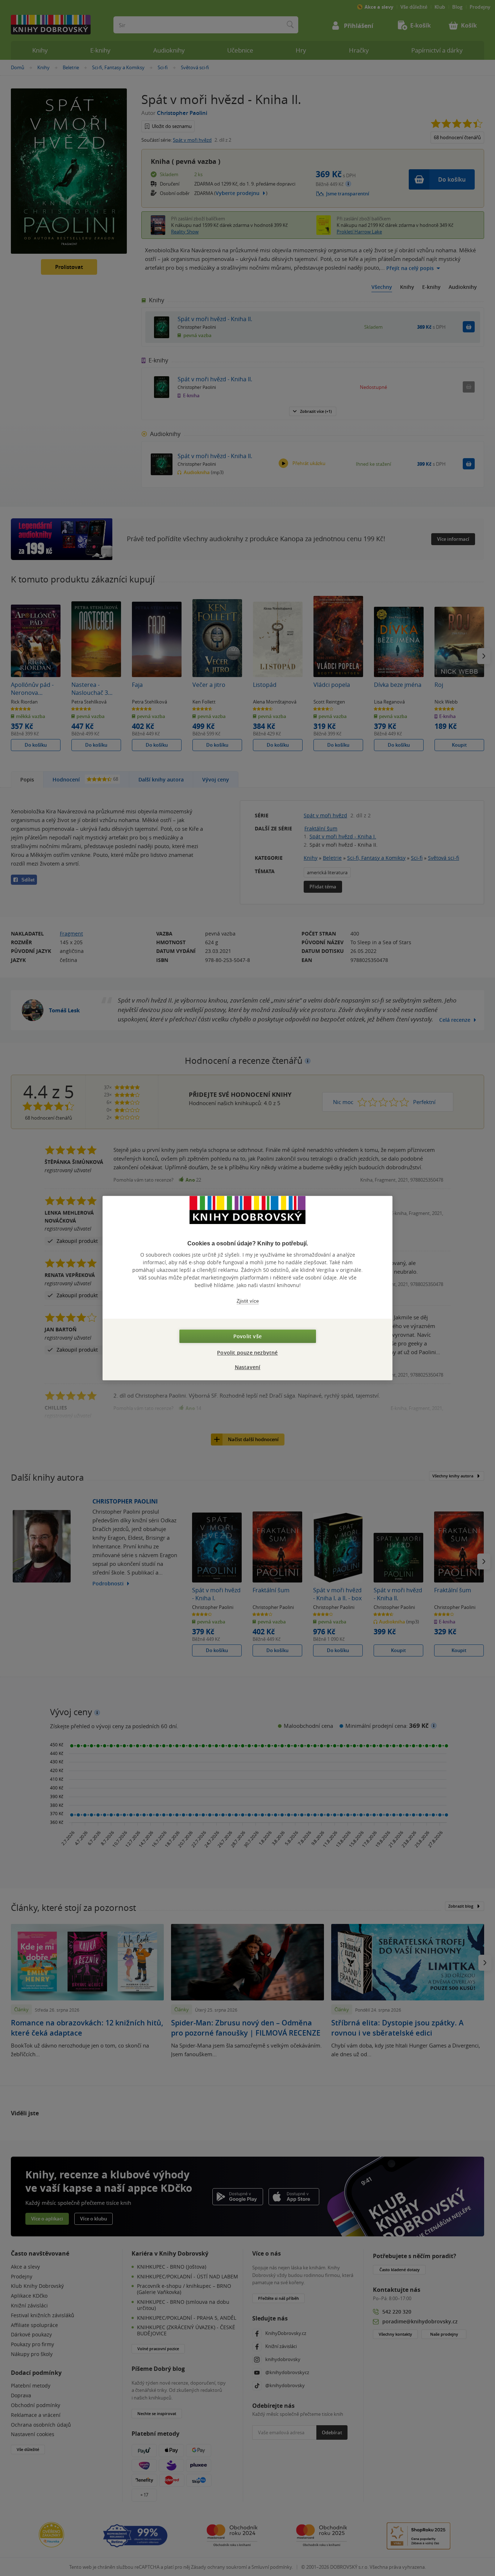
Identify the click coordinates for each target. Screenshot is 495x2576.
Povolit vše (247, 1336)
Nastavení (248, 1367)
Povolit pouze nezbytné (247, 1353)
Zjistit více (248, 1301)
